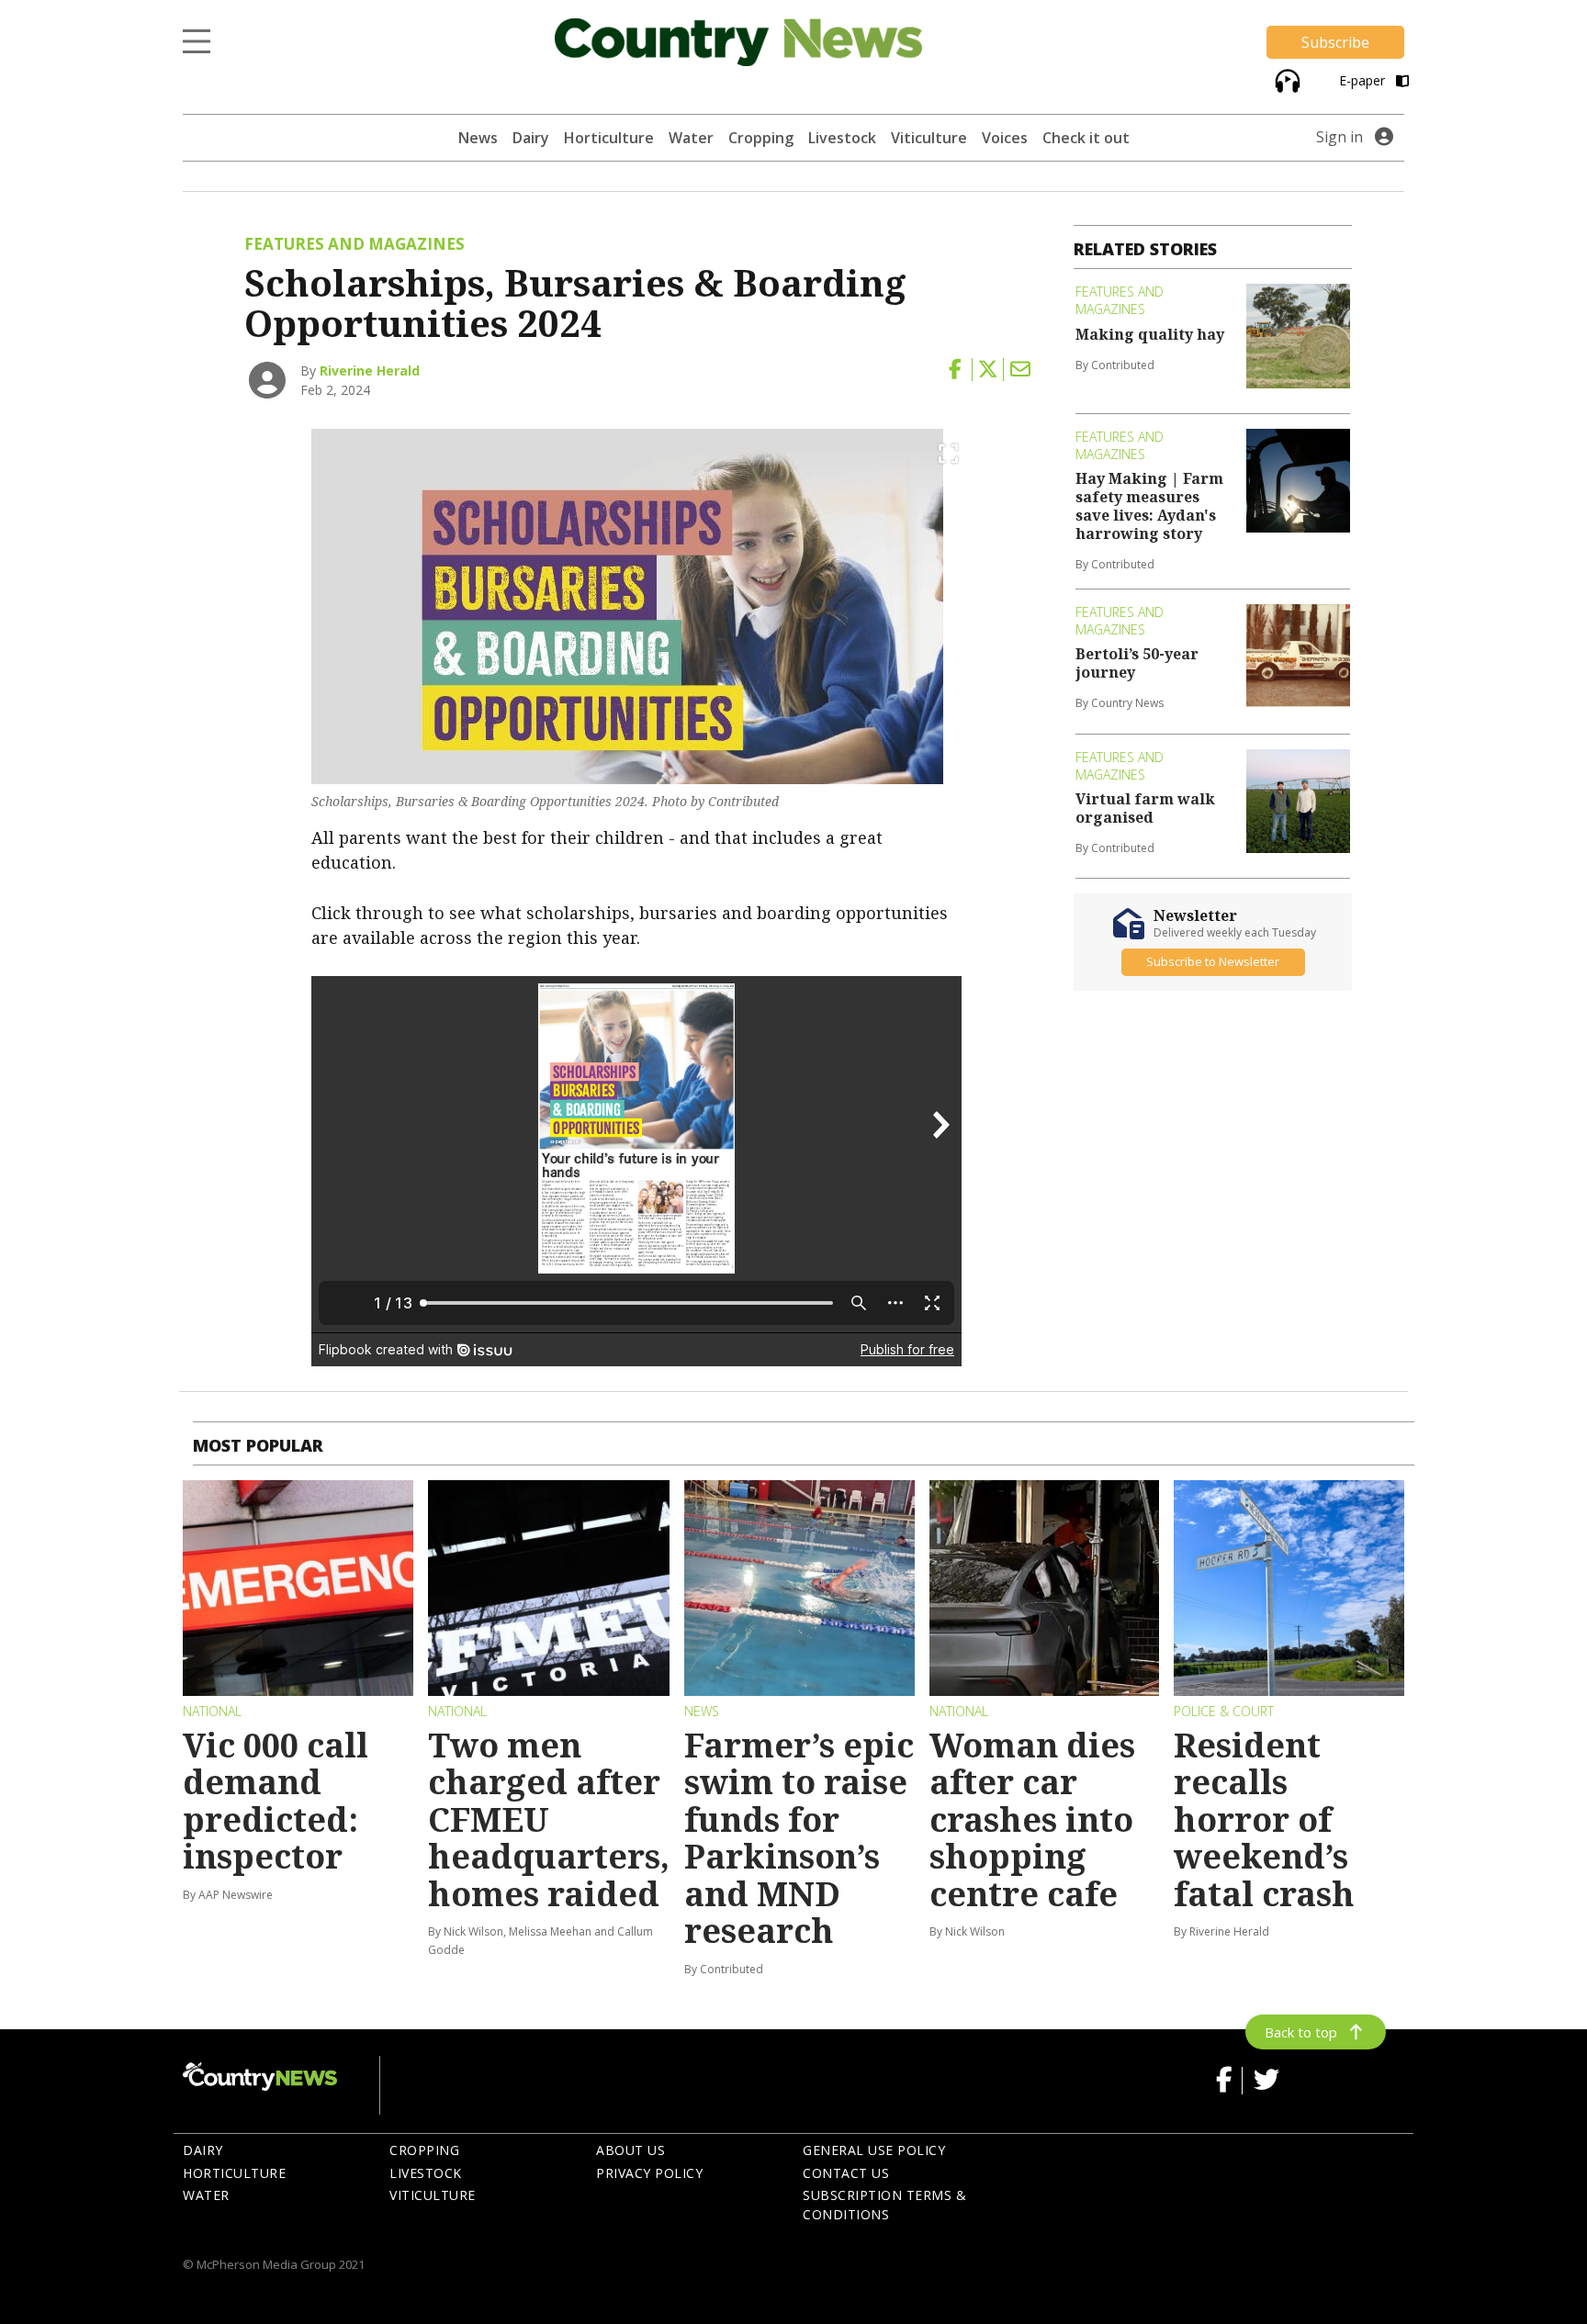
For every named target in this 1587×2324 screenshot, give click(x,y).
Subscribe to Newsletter (1213, 961)
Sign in (1339, 137)
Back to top (1301, 2032)
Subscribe (1335, 42)
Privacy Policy (649, 2173)
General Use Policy (874, 2150)
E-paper (1364, 80)
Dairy (531, 138)
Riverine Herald (370, 370)
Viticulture (929, 138)
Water (691, 138)
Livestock (842, 138)
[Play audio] (1285, 79)
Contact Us (846, 2173)
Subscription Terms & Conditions (884, 2205)
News (478, 138)
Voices (1005, 138)
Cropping (761, 138)
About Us (630, 2150)
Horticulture (609, 138)
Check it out (1086, 138)
